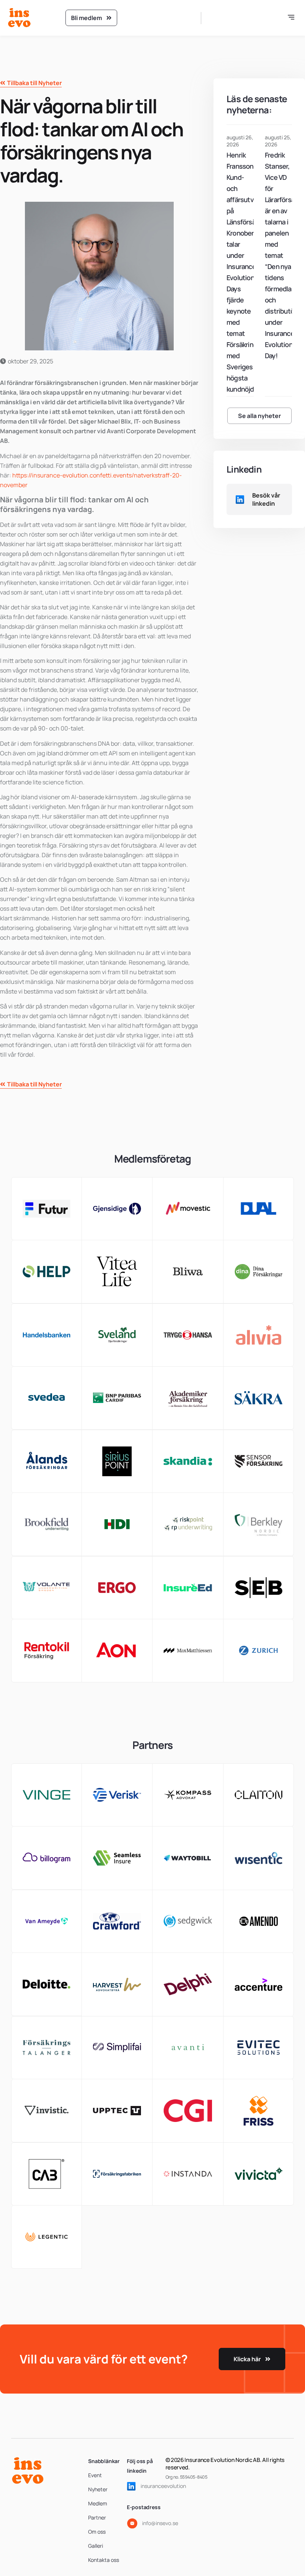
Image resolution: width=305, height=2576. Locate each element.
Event (95, 2475)
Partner (97, 2517)
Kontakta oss (104, 2560)
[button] (291, 18)
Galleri (96, 2546)
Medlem (98, 2503)
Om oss (97, 2532)
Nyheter (98, 2489)
